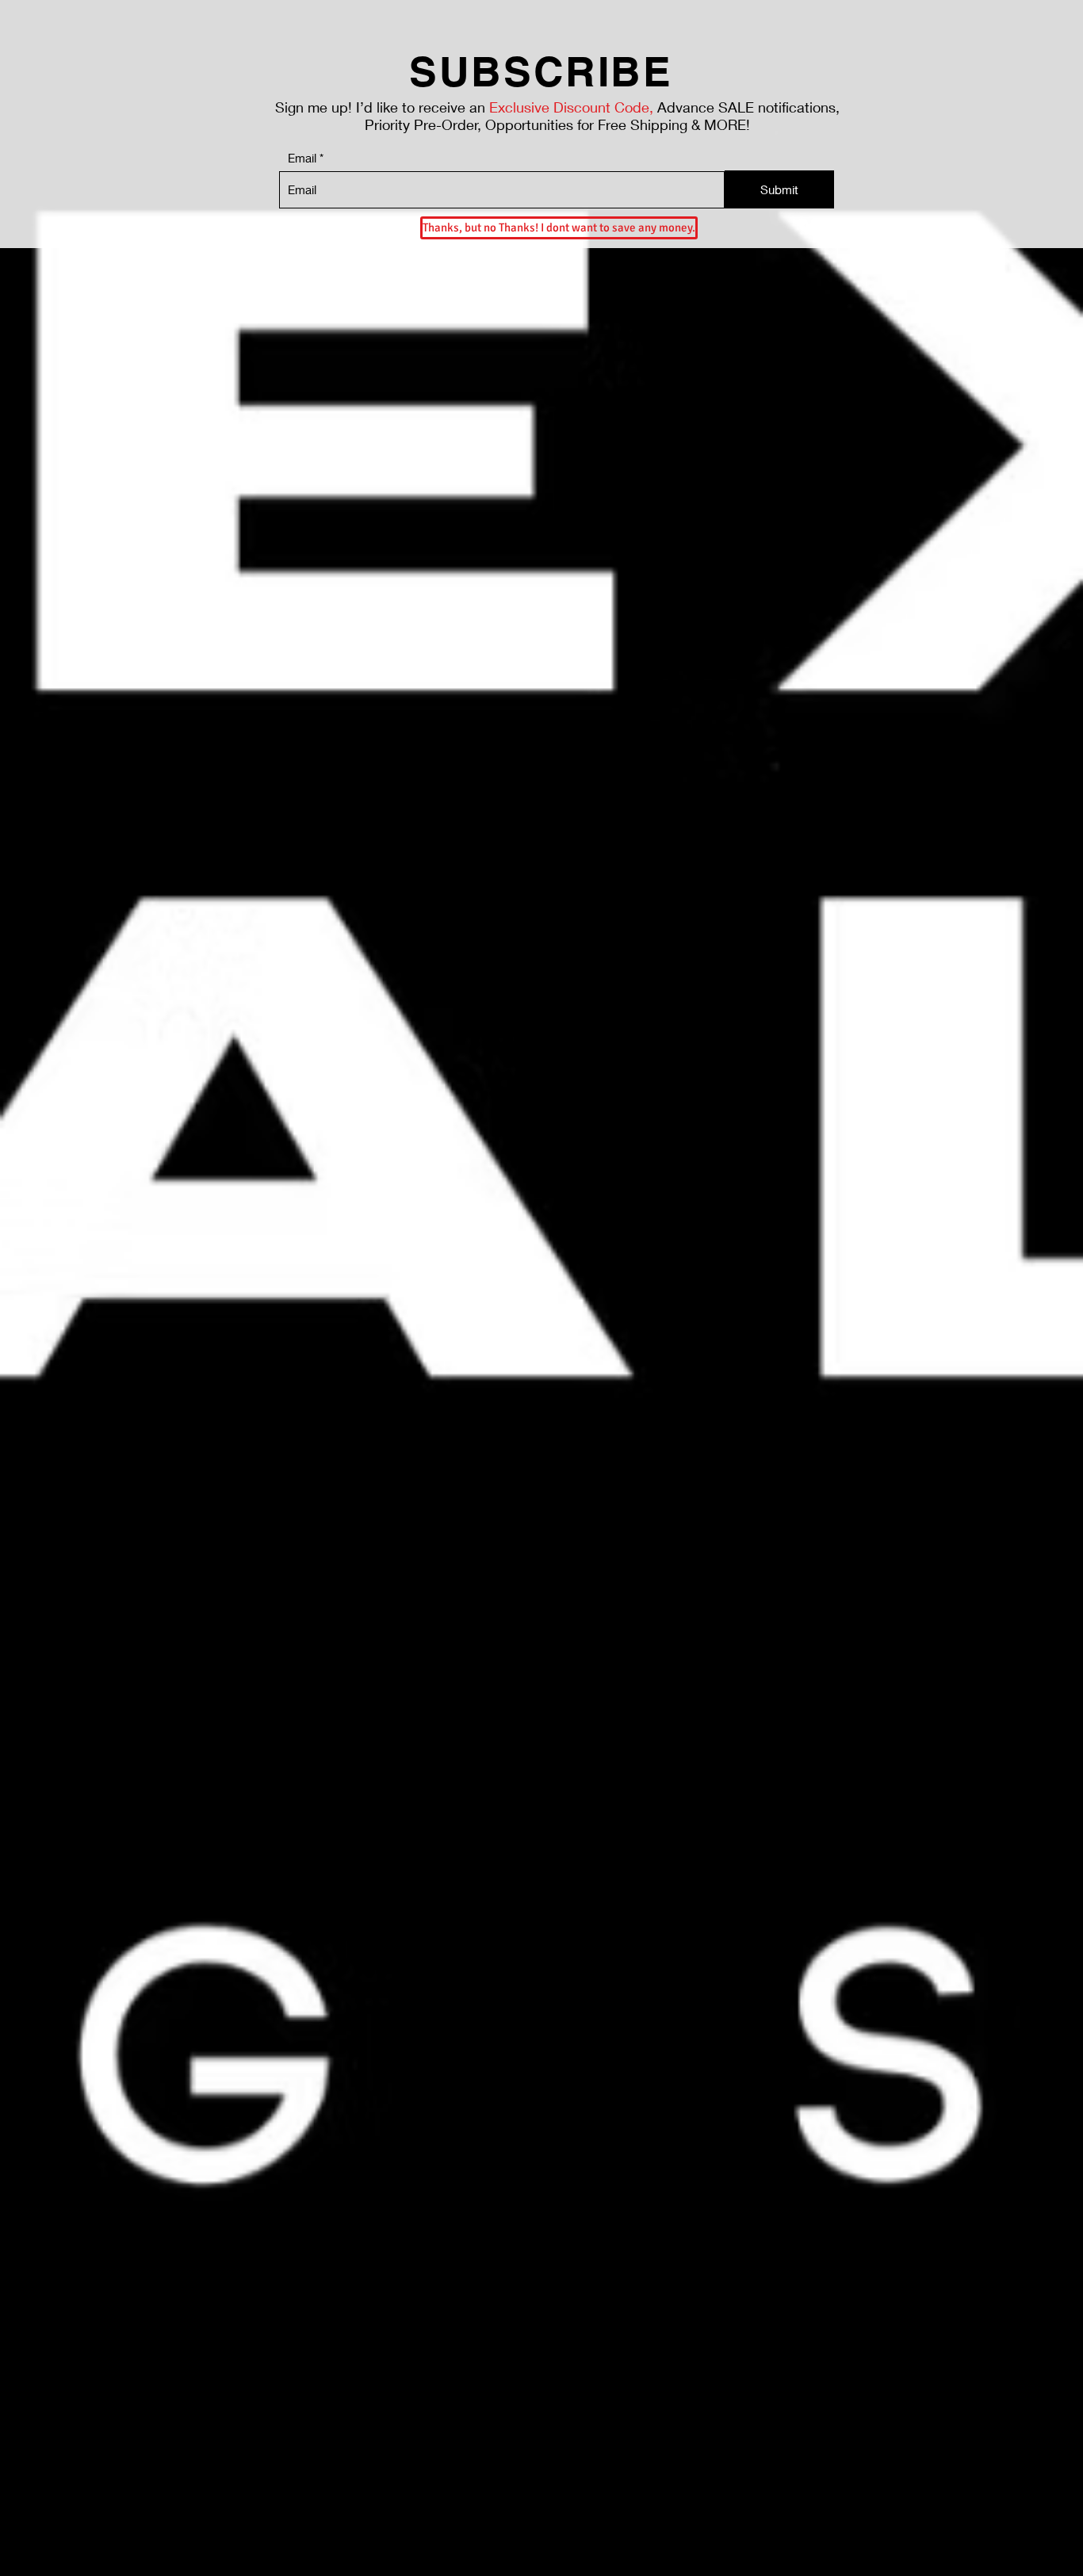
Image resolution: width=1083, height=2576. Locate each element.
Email (302, 158)
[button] (557, 228)
